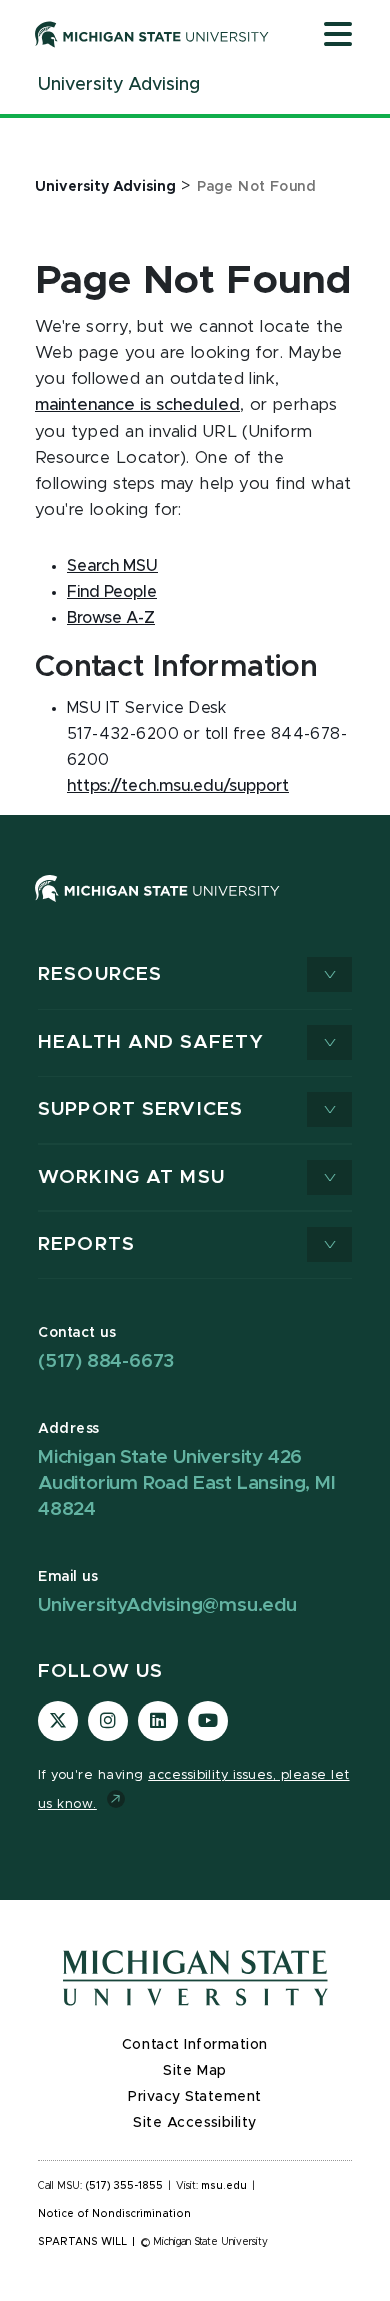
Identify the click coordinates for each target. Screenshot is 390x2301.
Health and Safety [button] (151, 1042)
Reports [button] (86, 1244)
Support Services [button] (140, 1109)
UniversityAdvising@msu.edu (167, 1605)
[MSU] (157, 908)
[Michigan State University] (152, 34)
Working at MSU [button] (131, 1177)
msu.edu (224, 2186)
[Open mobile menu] (338, 36)
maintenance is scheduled (137, 405)
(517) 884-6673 (106, 1361)
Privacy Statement (195, 2097)
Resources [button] (100, 974)
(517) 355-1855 (124, 2186)
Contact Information (195, 2045)
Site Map (194, 2071)
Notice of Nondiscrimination (114, 2214)
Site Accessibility (195, 2123)
